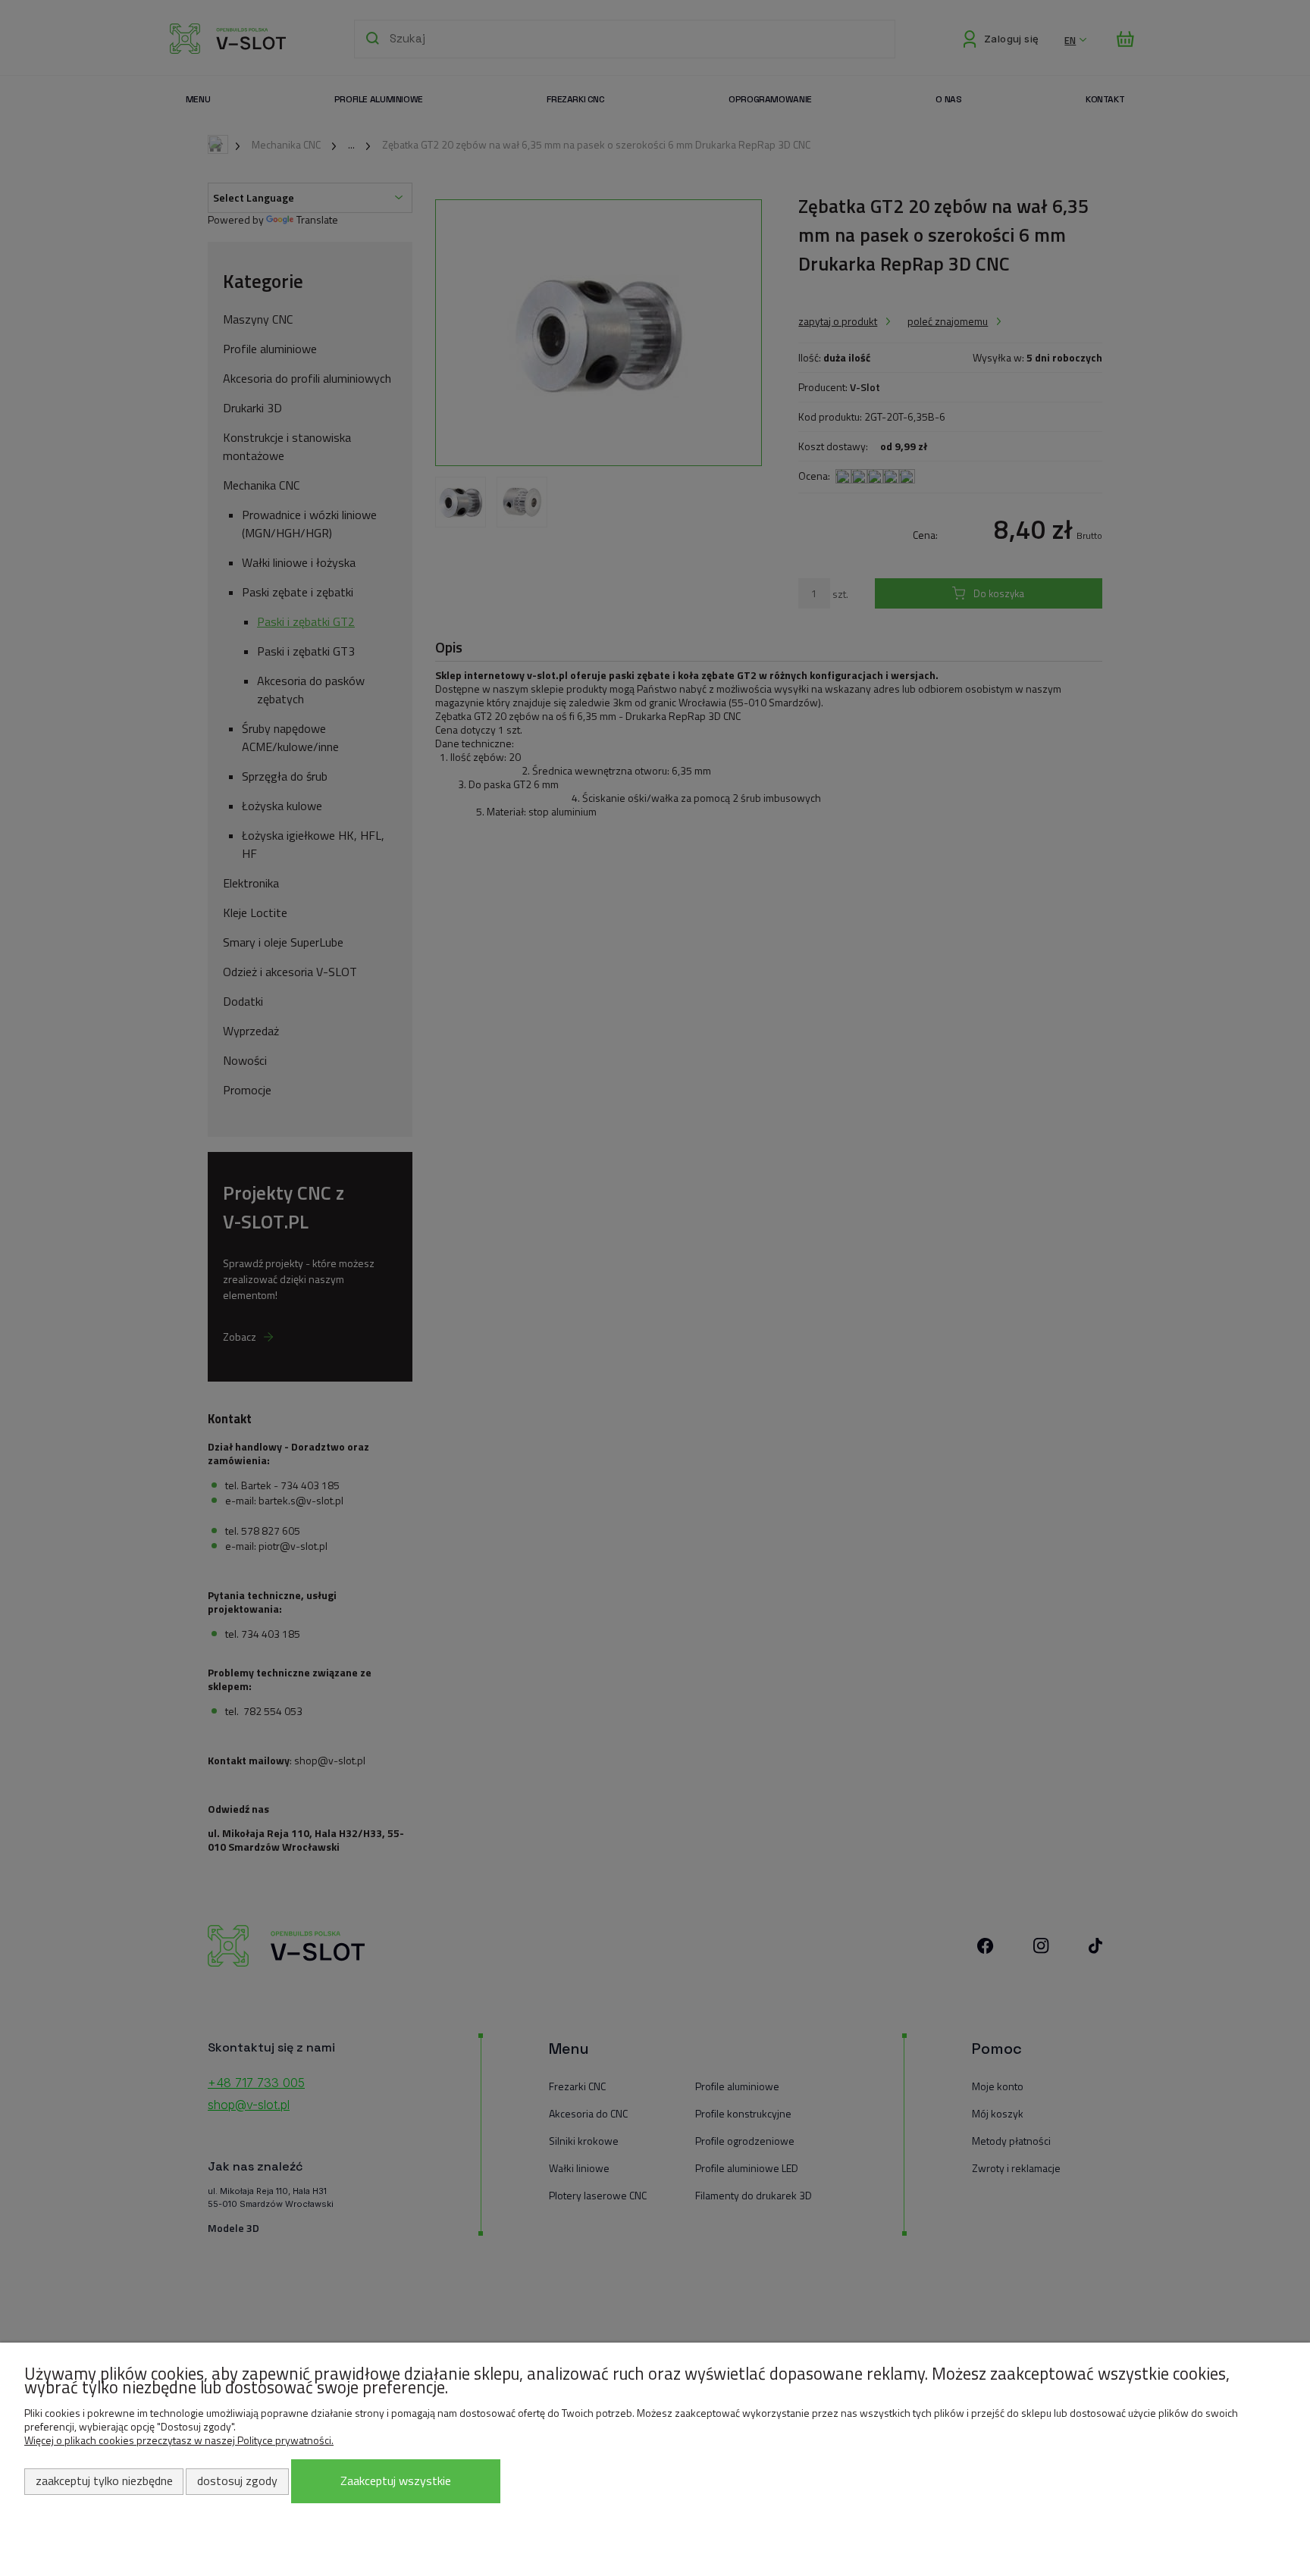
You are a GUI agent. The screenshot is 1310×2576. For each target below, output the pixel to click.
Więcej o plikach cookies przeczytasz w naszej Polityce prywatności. (179, 2440)
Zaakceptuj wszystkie (396, 2481)
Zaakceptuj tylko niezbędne (104, 2481)
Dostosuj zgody (237, 2481)
